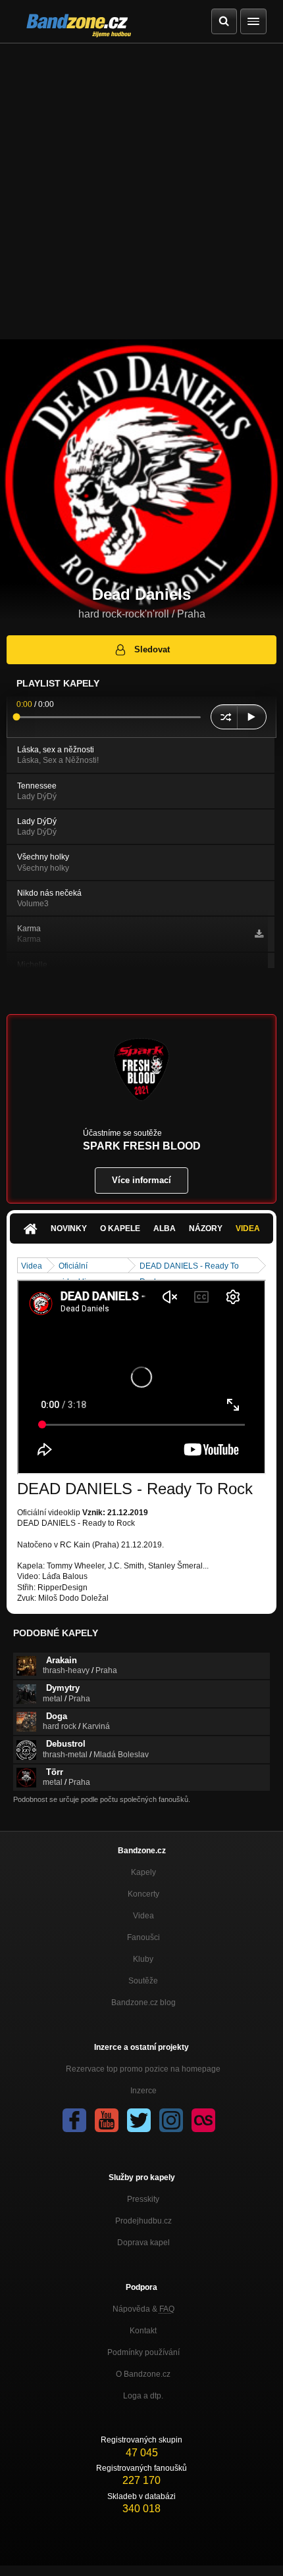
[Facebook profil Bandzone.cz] (74, 2120)
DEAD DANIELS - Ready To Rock (189, 1267)
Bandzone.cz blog (143, 2003)
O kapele (120, 1228)
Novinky (69, 1228)
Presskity (143, 2199)
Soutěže (143, 1981)
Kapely (143, 1872)
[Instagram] (171, 2120)
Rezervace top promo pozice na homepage (143, 2069)
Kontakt (143, 2331)
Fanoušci (143, 1937)
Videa (248, 1228)
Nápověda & (143, 2309)
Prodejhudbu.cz (143, 2221)
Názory (206, 1228)
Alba (165, 1228)
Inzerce (143, 2091)
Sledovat (152, 649)
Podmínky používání (143, 2352)
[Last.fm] (203, 2120)
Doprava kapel (143, 2243)
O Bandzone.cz (143, 2374)
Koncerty (143, 1894)
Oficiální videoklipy (77, 1267)
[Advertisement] (141, 191)
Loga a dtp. (143, 2396)
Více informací (141, 1180)
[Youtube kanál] (107, 2120)
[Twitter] (139, 2120)
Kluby (143, 1959)
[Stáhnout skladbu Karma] (259, 934)
